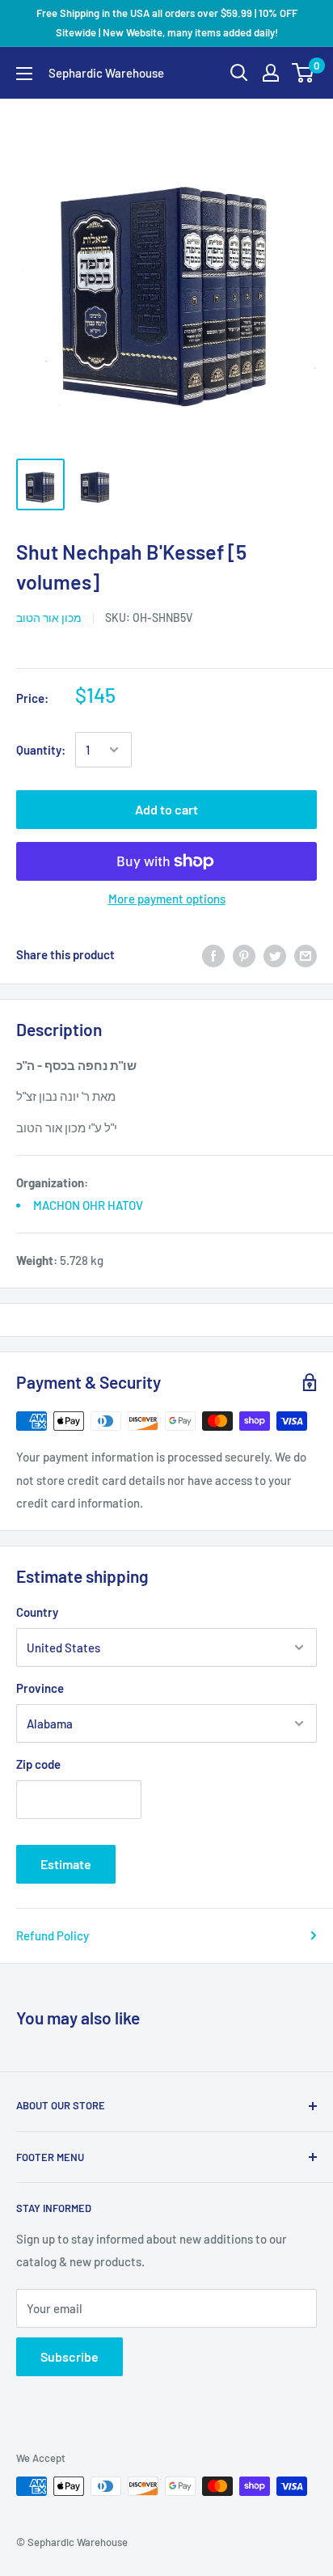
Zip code (38, 1764)
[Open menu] (24, 74)
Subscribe (70, 2356)
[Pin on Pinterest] (244, 954)
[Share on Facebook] (213, 954)
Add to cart (166, 809)
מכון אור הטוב (49, 618)
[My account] (271, 73)
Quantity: (41, 750)
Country (37, 1612)
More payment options (167, 899)
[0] (303, 73)
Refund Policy (53, 1935)
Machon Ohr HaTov (88, 1205)
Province (40, 1688)
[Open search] (239, 73)
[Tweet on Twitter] (275, 954)
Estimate (66, 1864)
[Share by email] (306, 954)
